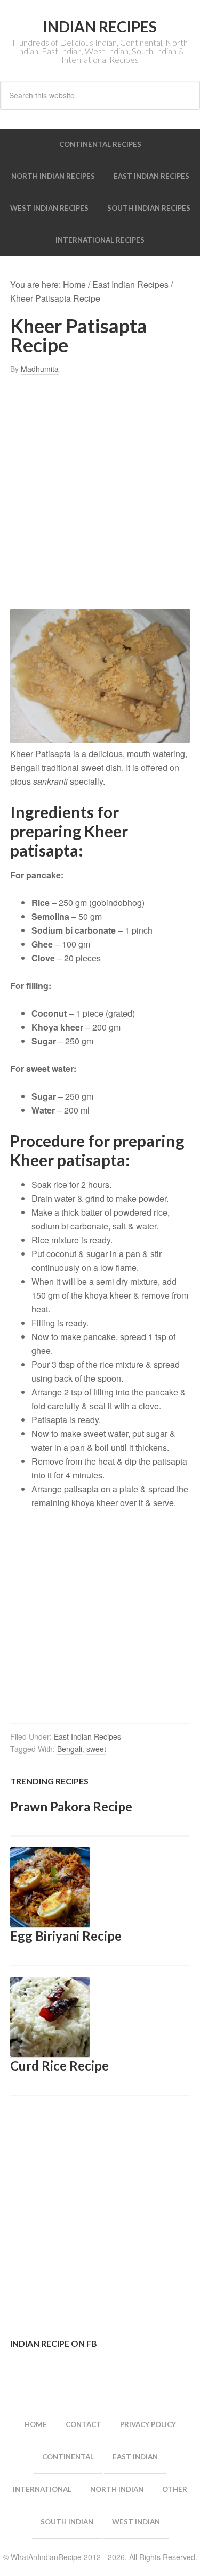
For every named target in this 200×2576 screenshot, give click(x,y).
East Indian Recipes (87, 1736)
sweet (96, 1749)
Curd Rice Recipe (59, 2066)
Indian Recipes (100, 27)
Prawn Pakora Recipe (71, 1806)
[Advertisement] (100, 492)
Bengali (70, 1749)
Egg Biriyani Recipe (66, 1936)
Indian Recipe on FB (54, 2343)
